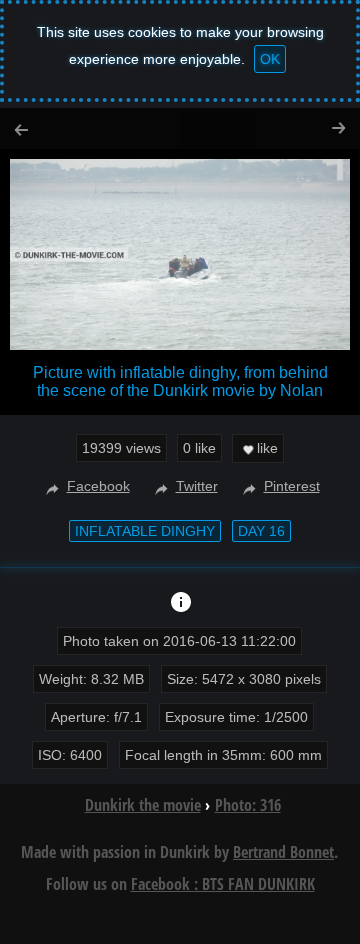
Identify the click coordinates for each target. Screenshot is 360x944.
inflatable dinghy (145, 531)
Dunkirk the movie (143, 805)
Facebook (98, 486)
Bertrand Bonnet (283, 852)
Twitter (197, 486)
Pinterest (292, 486)
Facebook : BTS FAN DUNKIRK (223, 884)
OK (270, 59)
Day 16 (261, 531)
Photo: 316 (248, 805)
